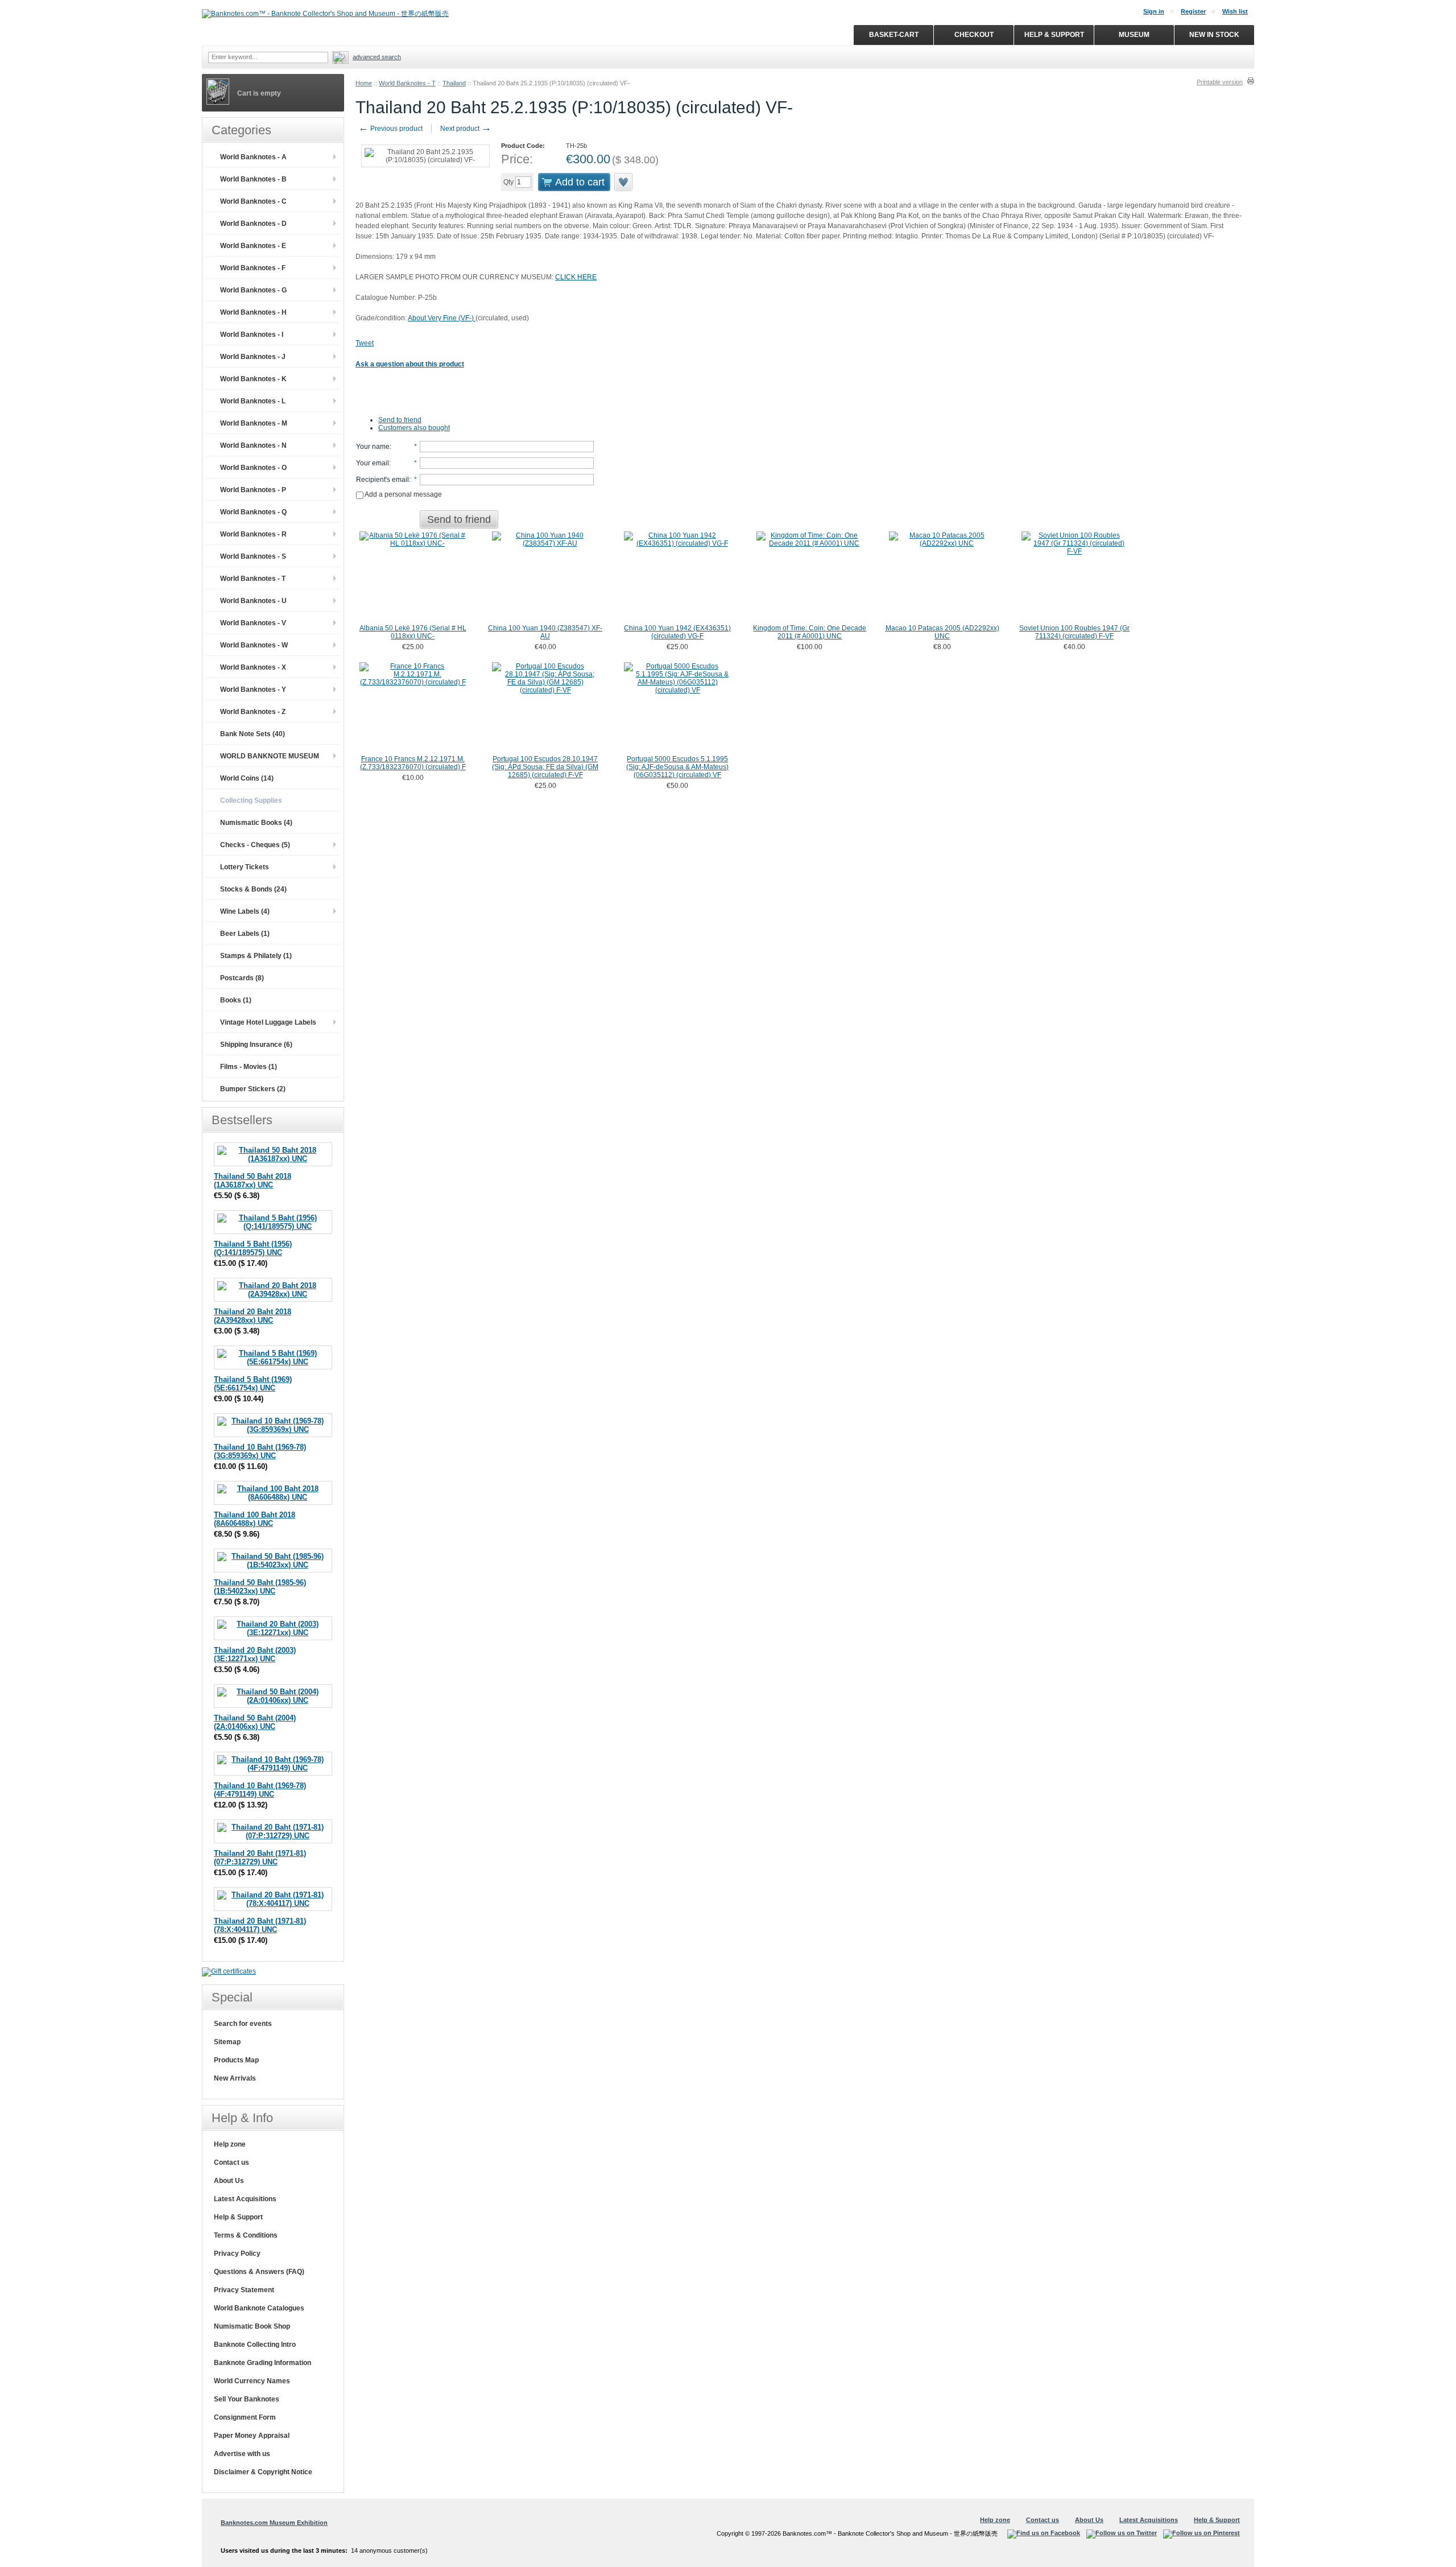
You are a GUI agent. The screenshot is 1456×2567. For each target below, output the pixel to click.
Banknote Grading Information (262, 2363)
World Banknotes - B (253, 179)
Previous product (390, 129)
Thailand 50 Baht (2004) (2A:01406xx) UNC (255, 1722)
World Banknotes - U (253, 601)
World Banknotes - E (253, 246)
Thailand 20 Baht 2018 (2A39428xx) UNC (253, 1316)
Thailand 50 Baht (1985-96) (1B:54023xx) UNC (260, 1587)
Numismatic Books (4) (256, 823)
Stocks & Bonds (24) (253, 889)
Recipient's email (382, 480)
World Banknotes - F (253, 268)
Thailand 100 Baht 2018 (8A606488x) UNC (255, 1519)
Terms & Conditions (246, 2235)
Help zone (230, 2144)
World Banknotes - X (253, 667)
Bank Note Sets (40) (253, 734)
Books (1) (236, 1000)
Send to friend (400, 420)
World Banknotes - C (253, 201)
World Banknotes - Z (253, 712)
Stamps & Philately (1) (256, 956)
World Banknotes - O (253, 468)
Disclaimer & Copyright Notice (263, 2472)
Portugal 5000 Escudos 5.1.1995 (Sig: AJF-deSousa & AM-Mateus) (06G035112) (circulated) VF (677, 767)
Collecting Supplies (251, 800)
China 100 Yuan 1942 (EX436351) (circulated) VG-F (677, 632)
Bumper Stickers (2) (253, 1089)
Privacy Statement (244, 2290)
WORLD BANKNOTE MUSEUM (270, 756)
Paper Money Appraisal (252, 2436)
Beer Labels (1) (245, 934)
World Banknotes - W (254, 645)
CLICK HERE (576, 277)
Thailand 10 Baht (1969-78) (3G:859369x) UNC (260, 1451)
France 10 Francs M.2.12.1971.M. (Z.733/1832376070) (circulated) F (413, 763)
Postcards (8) (242, 978)
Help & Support (238, 2217)
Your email (373, 463)
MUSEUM (1134, 35)
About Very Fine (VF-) (442, 318)
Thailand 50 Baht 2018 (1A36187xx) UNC (253, 1181)
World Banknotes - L (253, 401)
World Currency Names (252, 2381)
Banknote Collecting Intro (255, 2345)
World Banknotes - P (253, 490)
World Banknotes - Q (253, 512)
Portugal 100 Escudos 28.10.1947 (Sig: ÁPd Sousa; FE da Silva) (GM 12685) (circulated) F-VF (545, 767)
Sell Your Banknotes (247, 2399)
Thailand (454, 83)
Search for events (243, 2024)
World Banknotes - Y (253, 690)
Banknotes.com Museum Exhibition (274, 2523)
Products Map (236, 2060)
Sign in (1154, 11)
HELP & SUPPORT (1054, 35)
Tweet (365, 343)
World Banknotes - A (253, 157)
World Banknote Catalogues (259, 2308)
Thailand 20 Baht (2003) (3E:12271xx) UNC (255, 1654)
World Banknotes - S (253, 556)
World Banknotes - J (253, 357)
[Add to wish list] (624, 182)
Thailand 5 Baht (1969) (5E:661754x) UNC (253, 1384)
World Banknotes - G (253, 290)
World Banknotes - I (252, 335)
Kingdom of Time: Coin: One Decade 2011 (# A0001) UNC (810, 632)
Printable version (1220, 82)
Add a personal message (403, 494)
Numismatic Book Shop (252, 2326)
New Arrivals (235, 2078)
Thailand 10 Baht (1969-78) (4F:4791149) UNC (260, 1790)
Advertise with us (242, 2454)
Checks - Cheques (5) (255, 845)
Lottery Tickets (245, 867)
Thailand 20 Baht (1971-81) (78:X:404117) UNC (260, 1925)
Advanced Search (377, 57)
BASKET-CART (894, 35)
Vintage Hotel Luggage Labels (268, 1022)
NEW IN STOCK (1214, 35)
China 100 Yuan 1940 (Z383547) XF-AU (545, 632)
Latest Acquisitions (245, 2199)
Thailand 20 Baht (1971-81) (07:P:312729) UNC (260, 1858)
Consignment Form (245, 2417)
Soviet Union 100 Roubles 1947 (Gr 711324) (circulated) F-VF (1074, 632)
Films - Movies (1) (249, 1067)
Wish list (1235, 11)
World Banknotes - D (253, 224)
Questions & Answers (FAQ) (259, 2272)
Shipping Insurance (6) (256, 1045)
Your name (373, 447)
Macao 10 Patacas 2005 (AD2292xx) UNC (942, 632)
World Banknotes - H (253, 312)
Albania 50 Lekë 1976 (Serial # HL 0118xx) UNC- (413, 632)
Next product (466, 129)
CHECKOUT (974, 35)
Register (1193, 11)
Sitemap (227, 2042)
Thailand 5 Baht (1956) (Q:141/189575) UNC (253, 1248)
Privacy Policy (237, 2254)
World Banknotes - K (253, 379)
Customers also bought (414, 428)
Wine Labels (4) (245, 911)
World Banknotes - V (253, 623)
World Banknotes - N (253, 445)
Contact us (231, 2162)
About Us (229, 2181)
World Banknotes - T (407, 83)
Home (364, 83)
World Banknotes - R (253, 534)
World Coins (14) (247, 778)
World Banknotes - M (254, 423)
